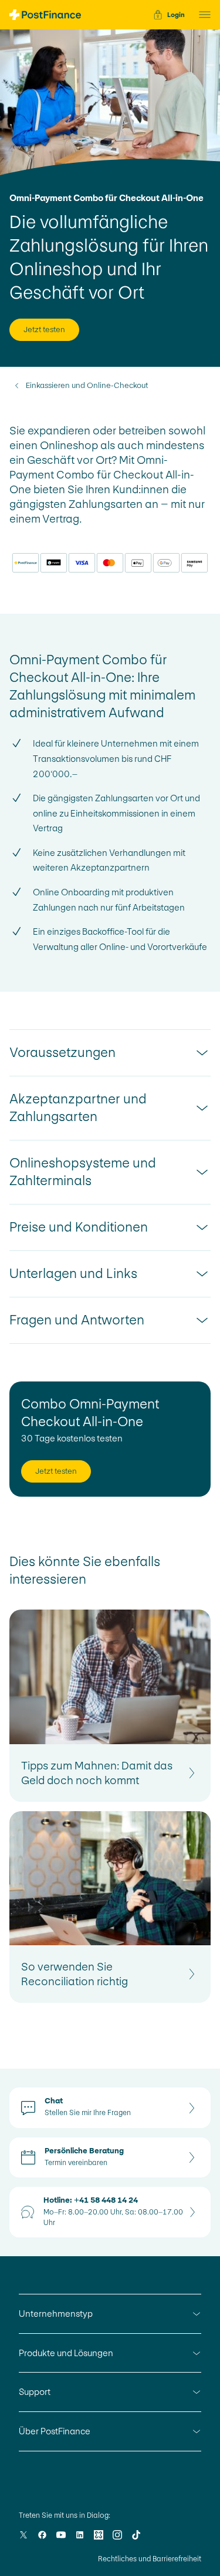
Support (35, 2392)
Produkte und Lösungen (66, 2353)
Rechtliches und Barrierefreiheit (150, 2559)
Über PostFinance (55, 2431)
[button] (201, 15)
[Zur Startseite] (45, 15)
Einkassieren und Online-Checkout (87, 386)
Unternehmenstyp (56, 2314)
